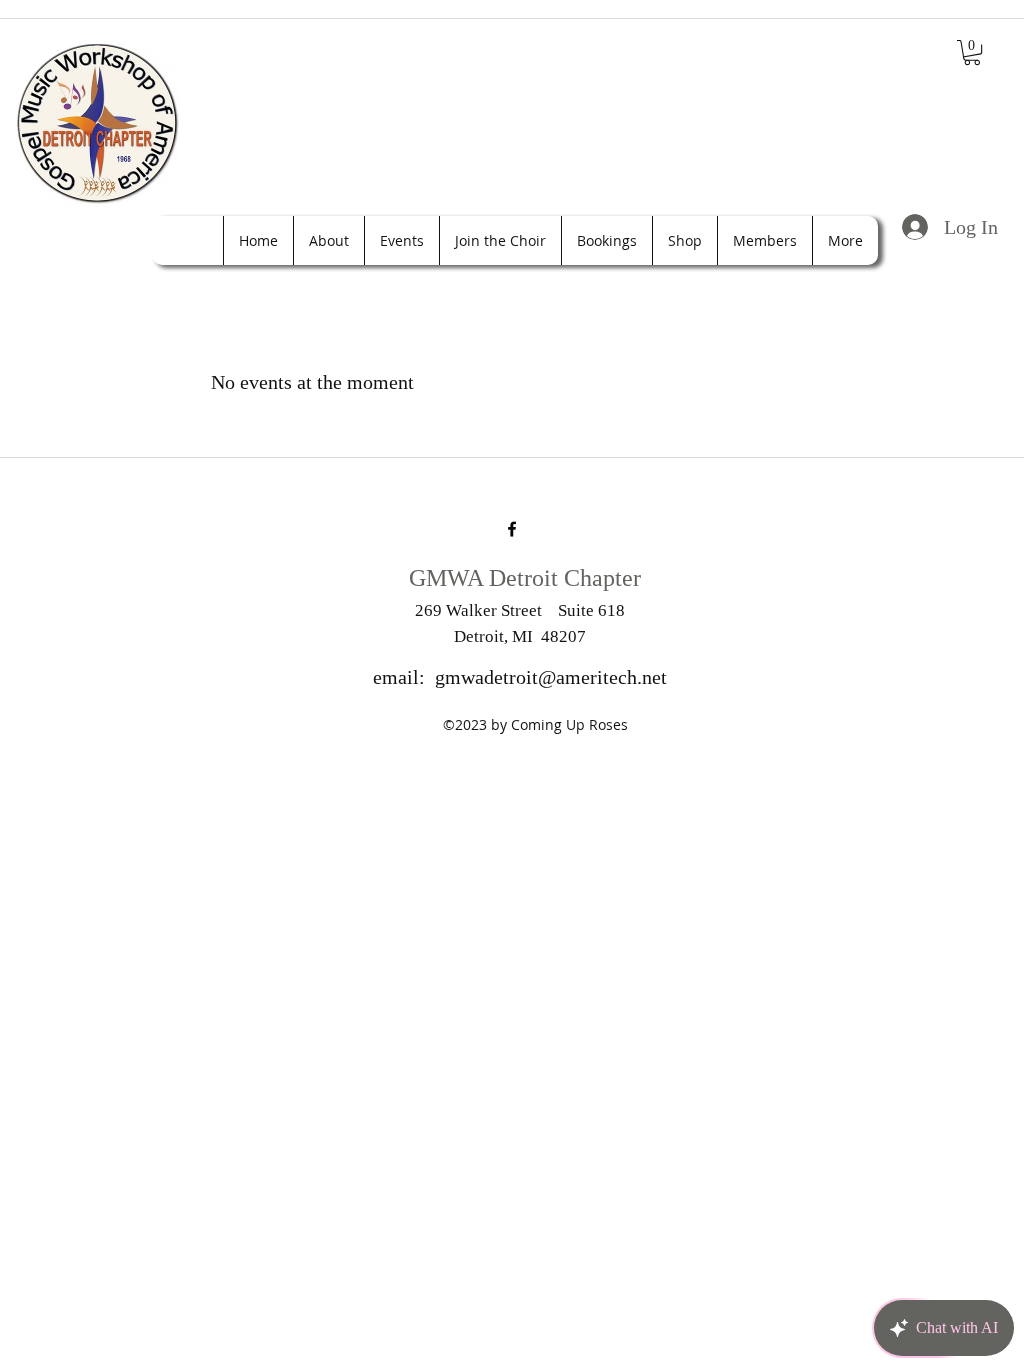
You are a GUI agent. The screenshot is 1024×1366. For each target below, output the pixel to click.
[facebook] (512, 529)
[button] (972, 52)
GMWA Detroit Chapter (525, 578)
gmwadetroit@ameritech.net (551, 677)
